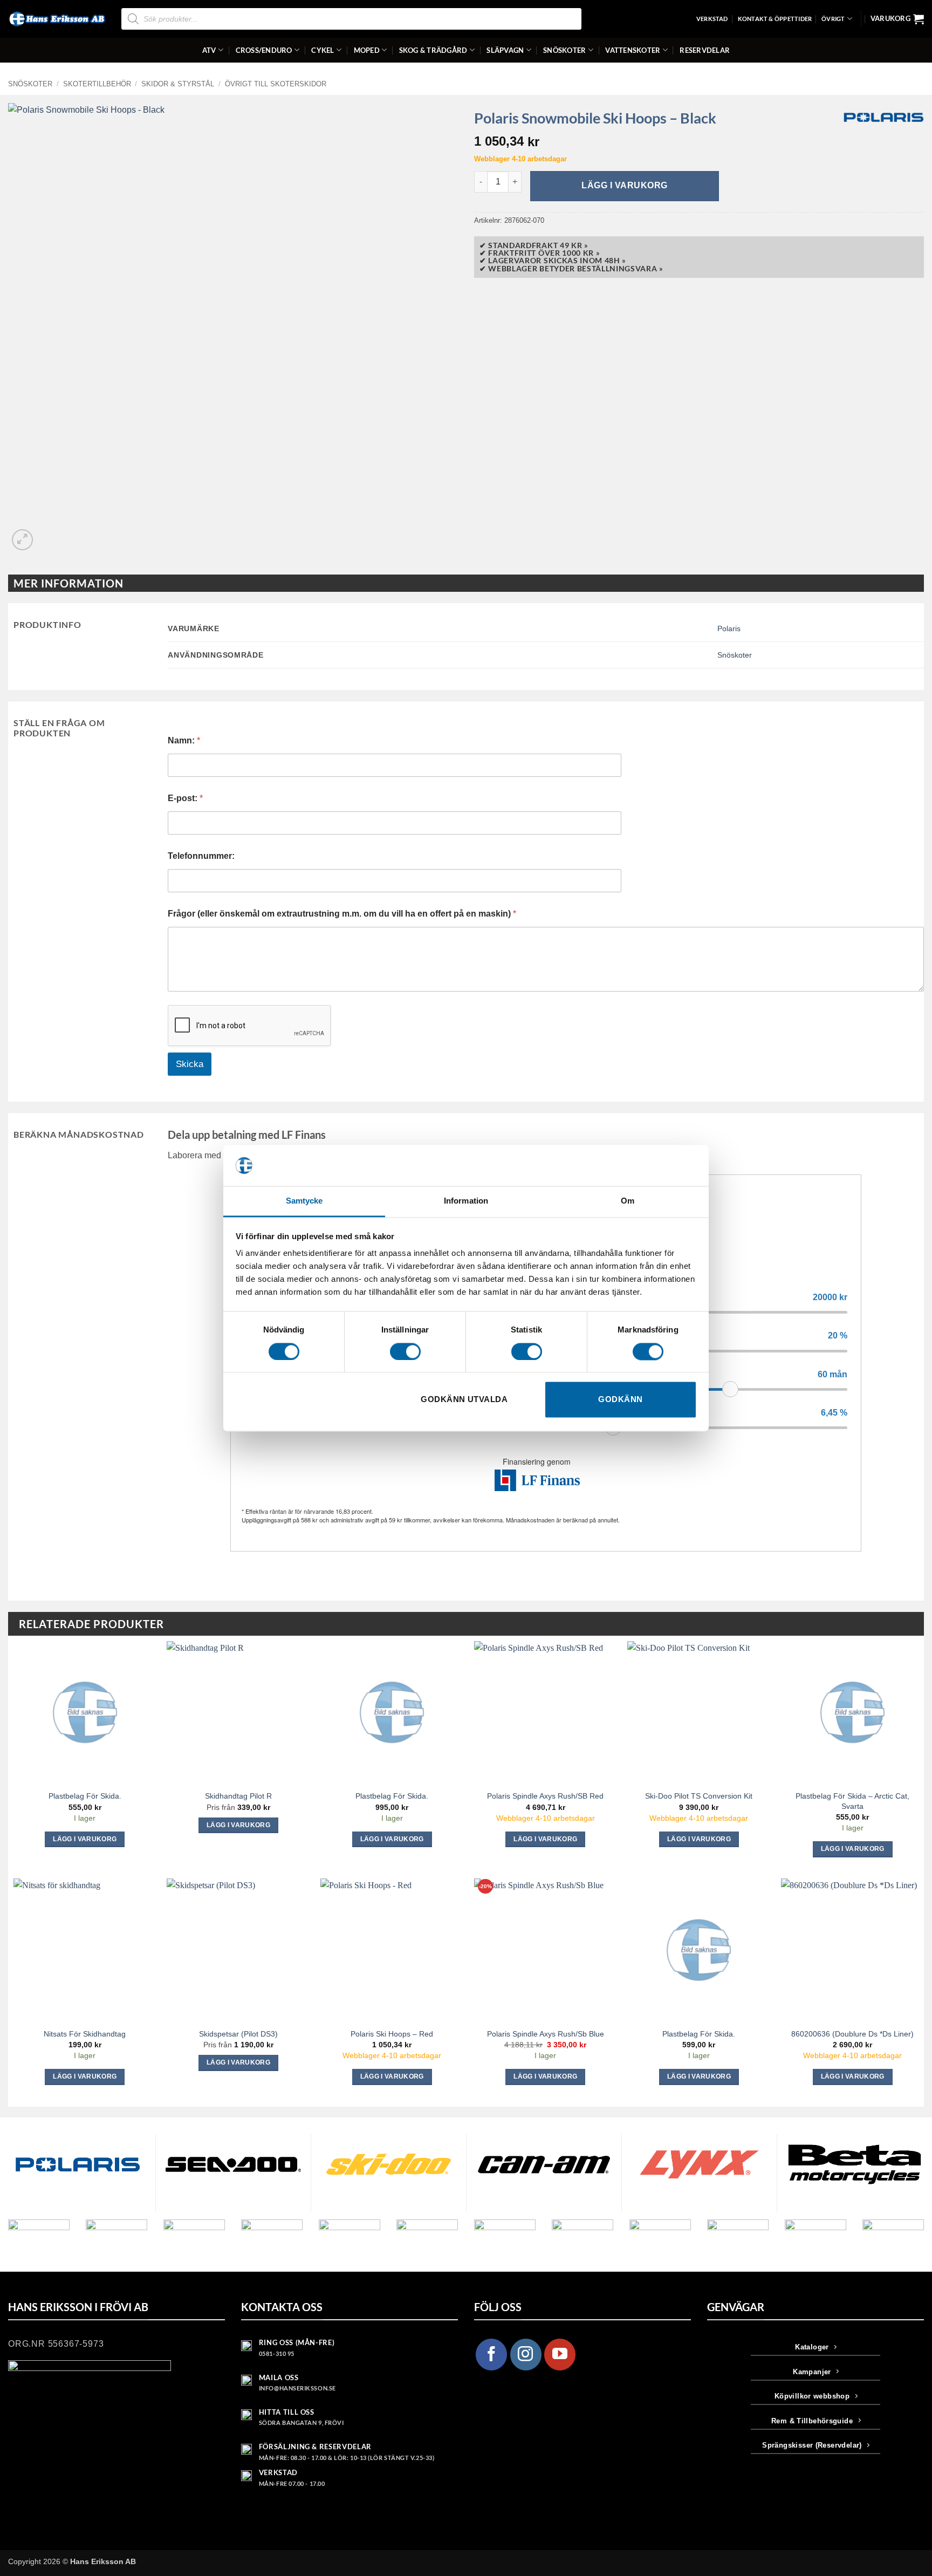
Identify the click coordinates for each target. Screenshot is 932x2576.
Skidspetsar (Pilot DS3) (238, 2034)
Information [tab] (466, 1201)
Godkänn (620, 1400)
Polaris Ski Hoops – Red (392, 2034)
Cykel (323, 50)
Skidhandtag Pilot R (238, 1796)
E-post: (185, 798)
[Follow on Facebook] (491, 2354)
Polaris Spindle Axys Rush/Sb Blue (546, 2034)
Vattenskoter (633, 50)
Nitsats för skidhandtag (85, 2034)
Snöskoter (564, 50)
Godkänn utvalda (464, 1400)
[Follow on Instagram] (526, 2354)
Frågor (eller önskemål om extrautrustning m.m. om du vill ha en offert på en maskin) (342, 914)
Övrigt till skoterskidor (276, 84)
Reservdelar (705, 50)
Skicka (190, 1064)
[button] (897, 19)
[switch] (405, 1351)
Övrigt (833, 19)
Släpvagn (505, 50)
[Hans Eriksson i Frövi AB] (57, 19)
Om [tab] (628, 1201)
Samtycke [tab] (304, 1201)
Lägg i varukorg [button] (85, 1839)
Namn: (184, 740)
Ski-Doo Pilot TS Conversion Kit (699, 1796)
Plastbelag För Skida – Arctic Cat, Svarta (852, 1801)
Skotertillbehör (97, 84)
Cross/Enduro (264, 50)
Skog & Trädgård (433, 50)
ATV (209, 50)
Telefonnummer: (201, 856)
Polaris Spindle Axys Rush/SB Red (545, 1796)
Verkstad (712, 19)
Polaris (729, 628)
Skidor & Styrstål (178, 84)
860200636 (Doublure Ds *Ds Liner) (852, 2034)
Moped (367, 50)
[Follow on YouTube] (560, 2354)
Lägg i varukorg (624, 185)
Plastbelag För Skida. (85, 1796)
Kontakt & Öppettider (775, 19)
